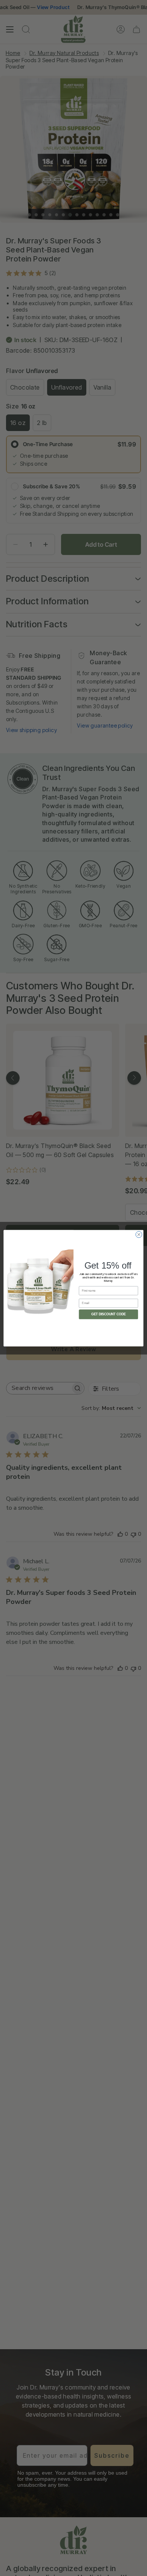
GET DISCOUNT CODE (109, 1314)
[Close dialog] (139, 1234)
